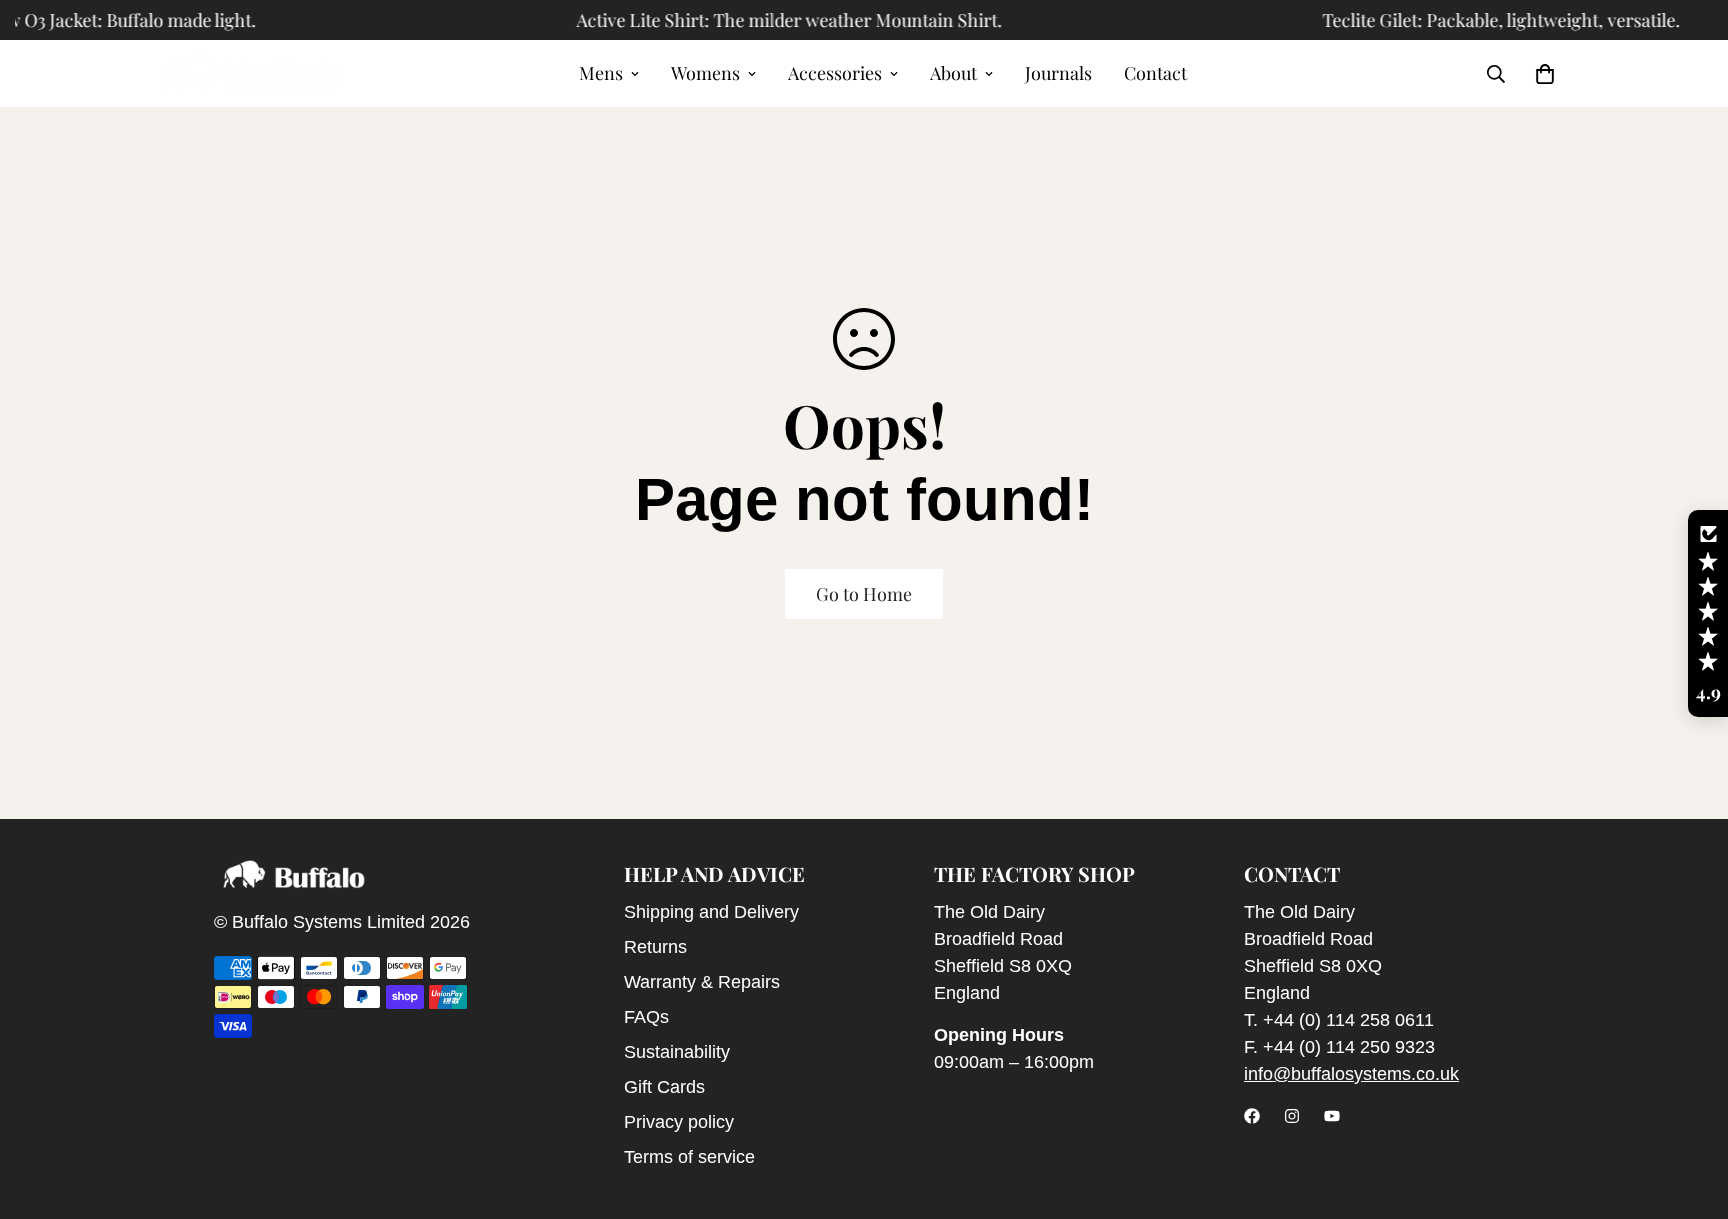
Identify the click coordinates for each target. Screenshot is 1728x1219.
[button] (1708, 614)
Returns (655, 947)
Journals (1058, 73)
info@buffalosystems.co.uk (1351, 1074)
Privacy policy (679, 1122)
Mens (601, 73)
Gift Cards (664, 1087)
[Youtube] (1332, 1116)
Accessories (835, 73)
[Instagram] (1292, 1116)
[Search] (1496, 74)
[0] (1545, 74)
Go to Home (864, 594)
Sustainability (677, 1052)
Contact (1155, 73)
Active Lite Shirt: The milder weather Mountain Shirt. (771, 20)
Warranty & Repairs (702, 982)
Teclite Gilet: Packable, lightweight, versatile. (1483, 20)
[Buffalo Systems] (254, 74)
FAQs (646, 1017)
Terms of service (689, 1157)
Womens (705, 73)
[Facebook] (1252, 1116)
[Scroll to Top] (1689, 1110)
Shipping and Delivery (711, 912)
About (953, 73)
